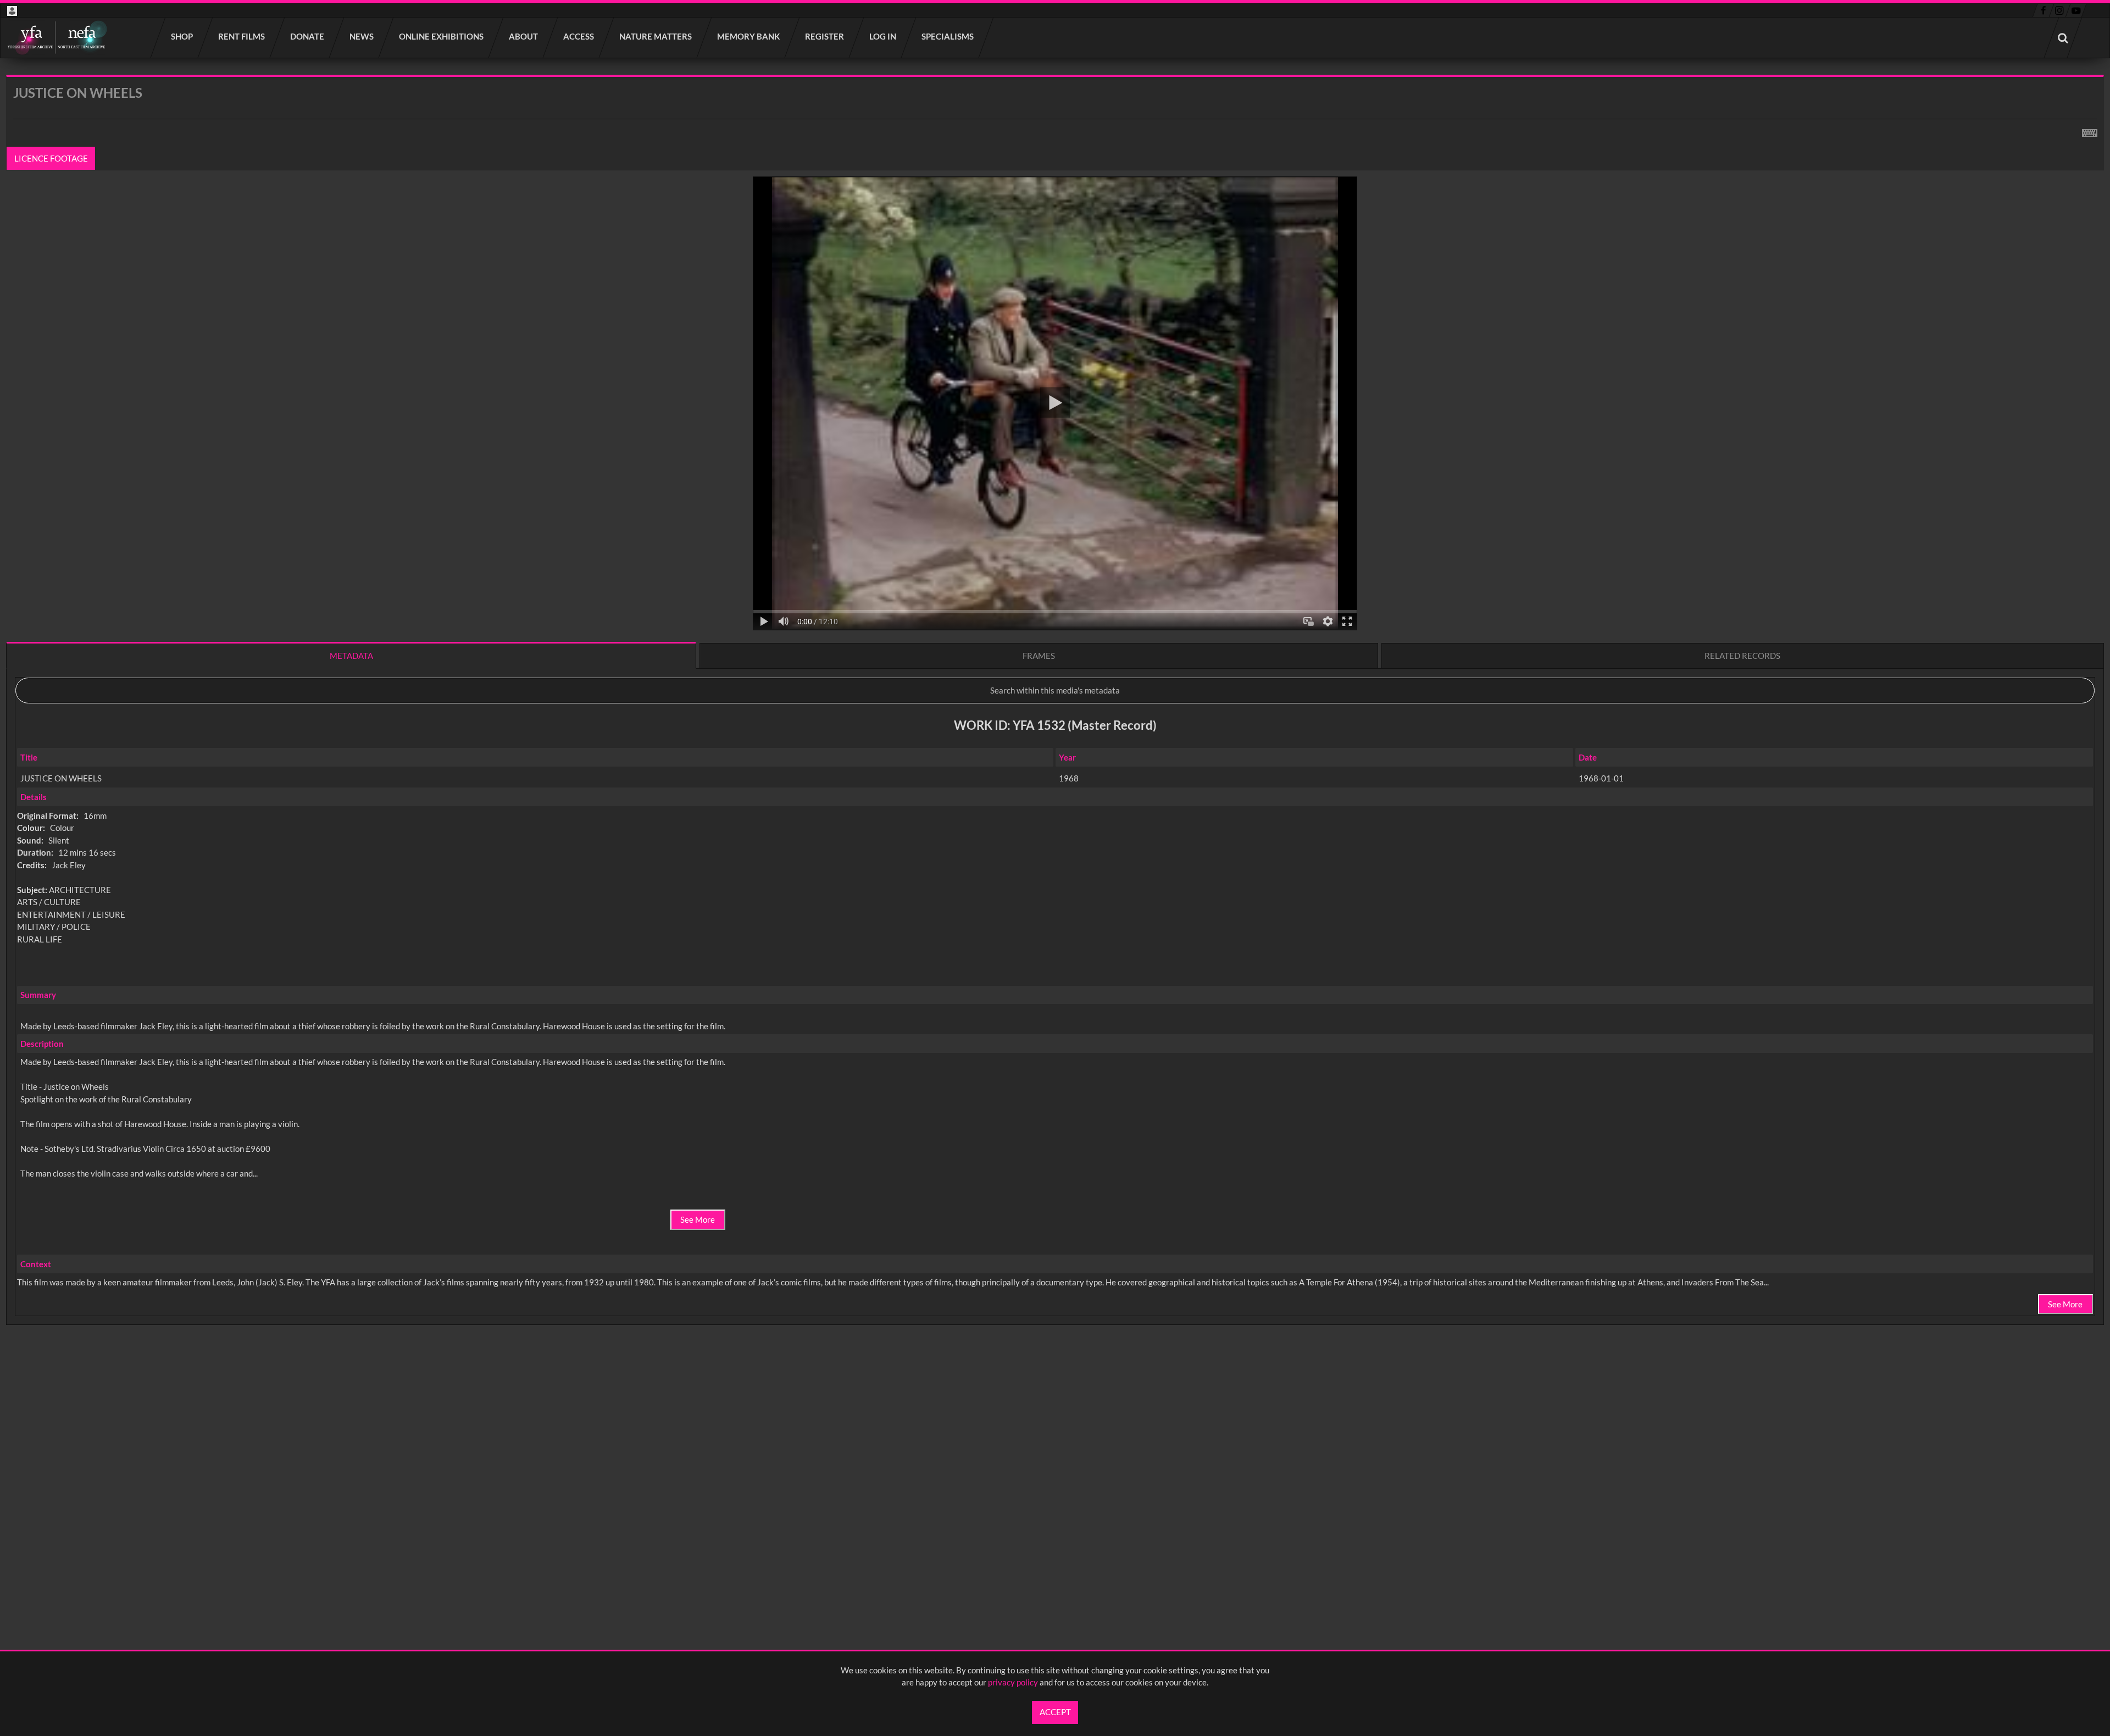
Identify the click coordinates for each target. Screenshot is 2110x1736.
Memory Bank (749, 36)
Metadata (351, 656)
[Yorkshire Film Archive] (57, 38)
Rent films (242, 36)
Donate (308, 36)
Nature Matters (656, 36)
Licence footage (51, 158)
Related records (1742, 656)
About (524, 36)
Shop (182, 36)
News (362, 36)
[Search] (2063, 38)
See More (698, 1219)
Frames (1039, 656)
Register (825, 36)
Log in (883, 36)
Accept (1055, 1712)
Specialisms (948, 36)
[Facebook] (2043, 10)
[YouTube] (2076, 10)
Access (579, 36)
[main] (1055, 729)
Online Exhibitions (442, 36)
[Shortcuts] (2090, 131)
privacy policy (1013, 1682)
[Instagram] (2060, 10)
